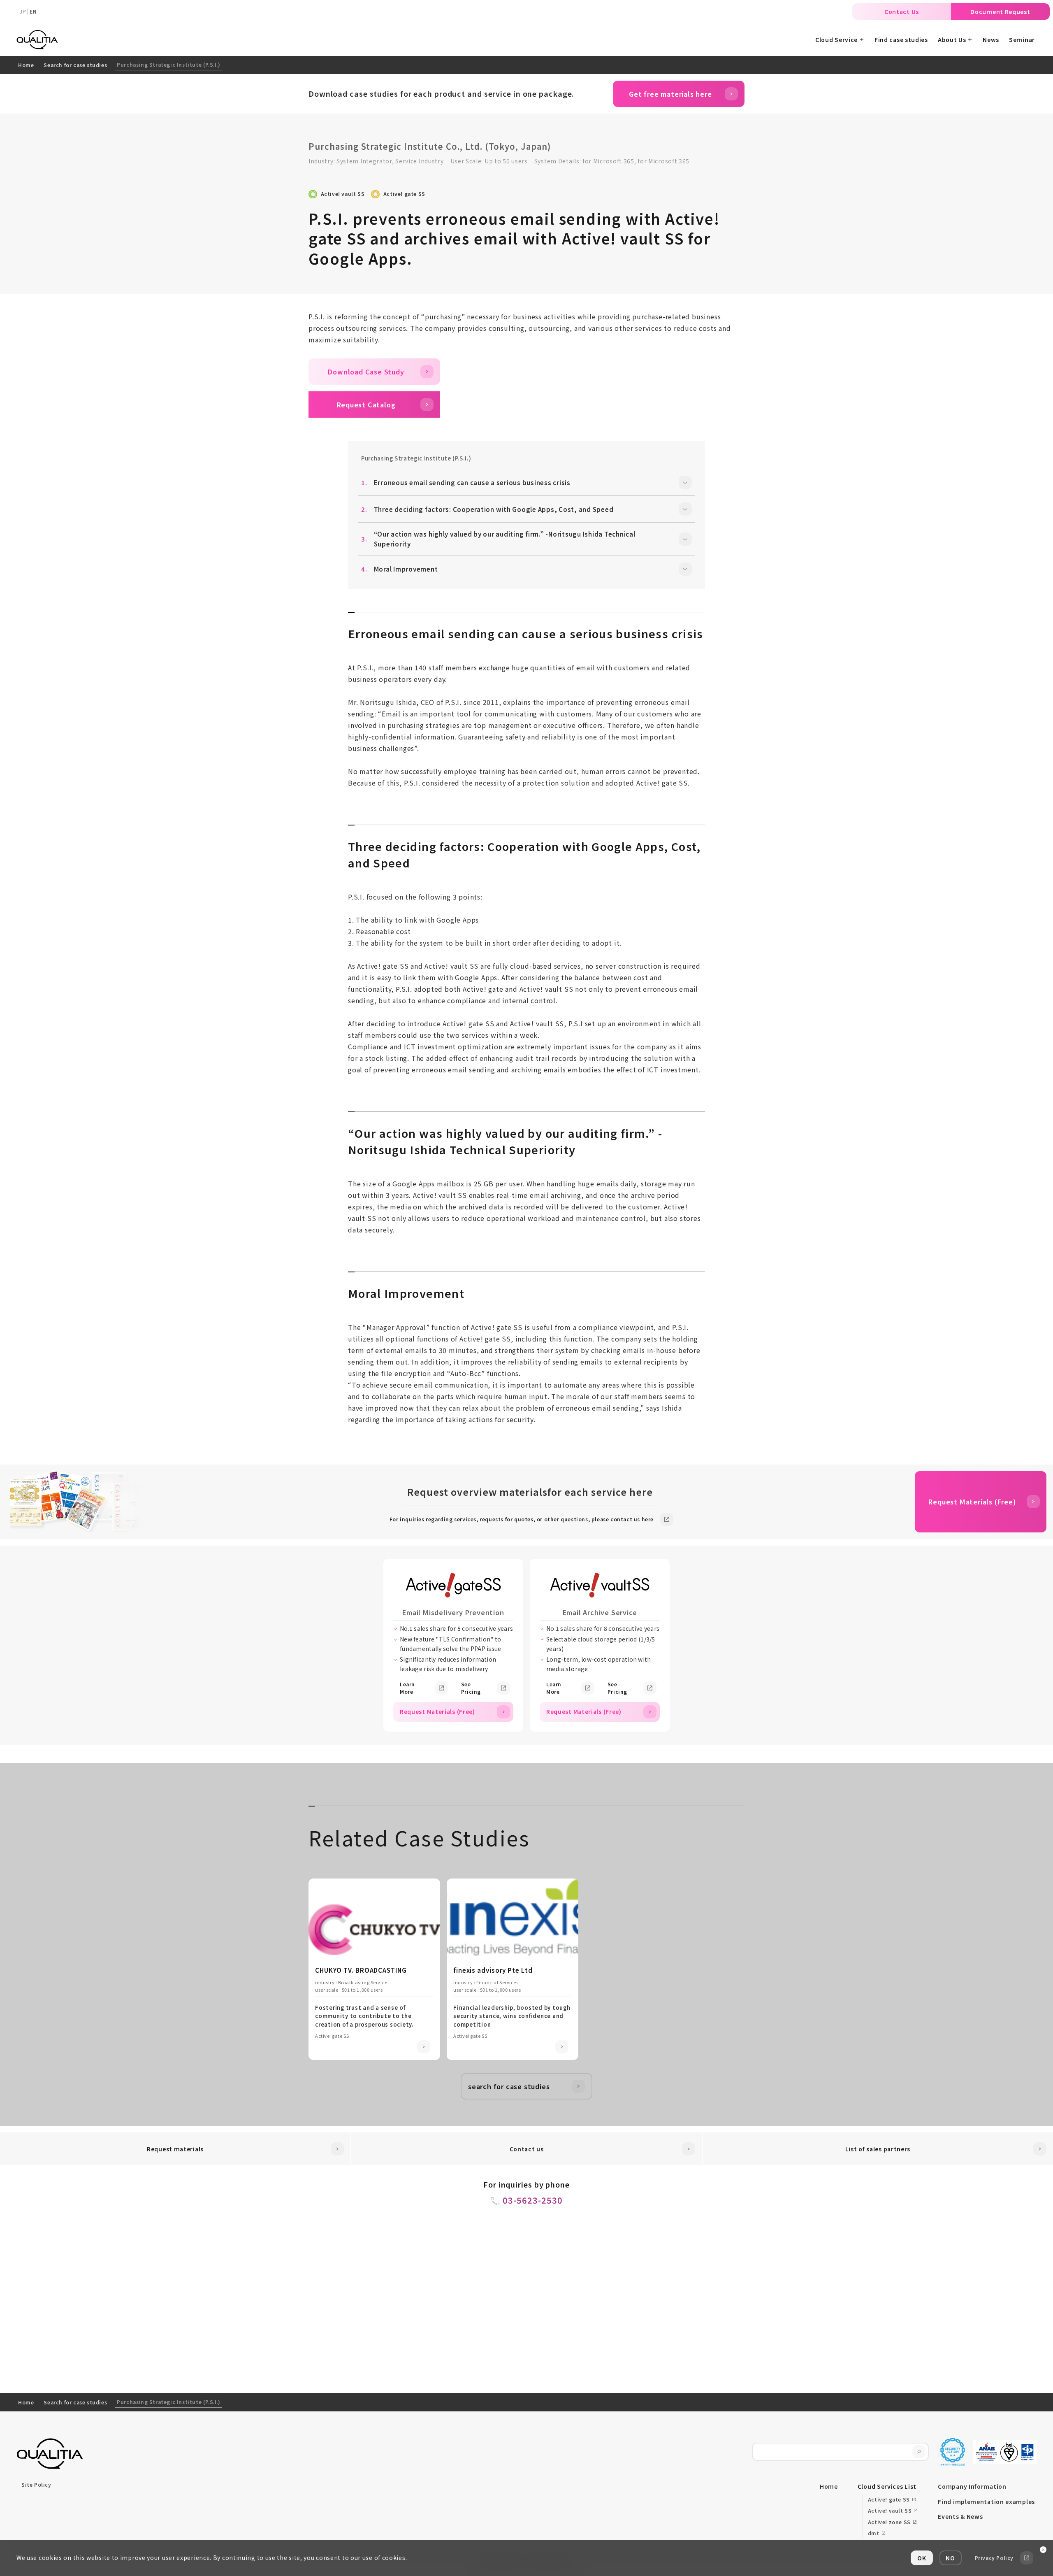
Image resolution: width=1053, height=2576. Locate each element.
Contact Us (902, 12)
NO (950, 2558)
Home (26, 65)
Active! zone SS (889, 2522)
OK (922, 2558)
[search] (919, 2452)
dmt (874, 2533)
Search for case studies (75, 65)
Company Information (972, 2486)
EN (33, 11)
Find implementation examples (986, 2502)
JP (23, 11)
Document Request (1000, 12)
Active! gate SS (404, 194)
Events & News (960, 2516)
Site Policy (36, 2484)
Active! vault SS (343, 194)
